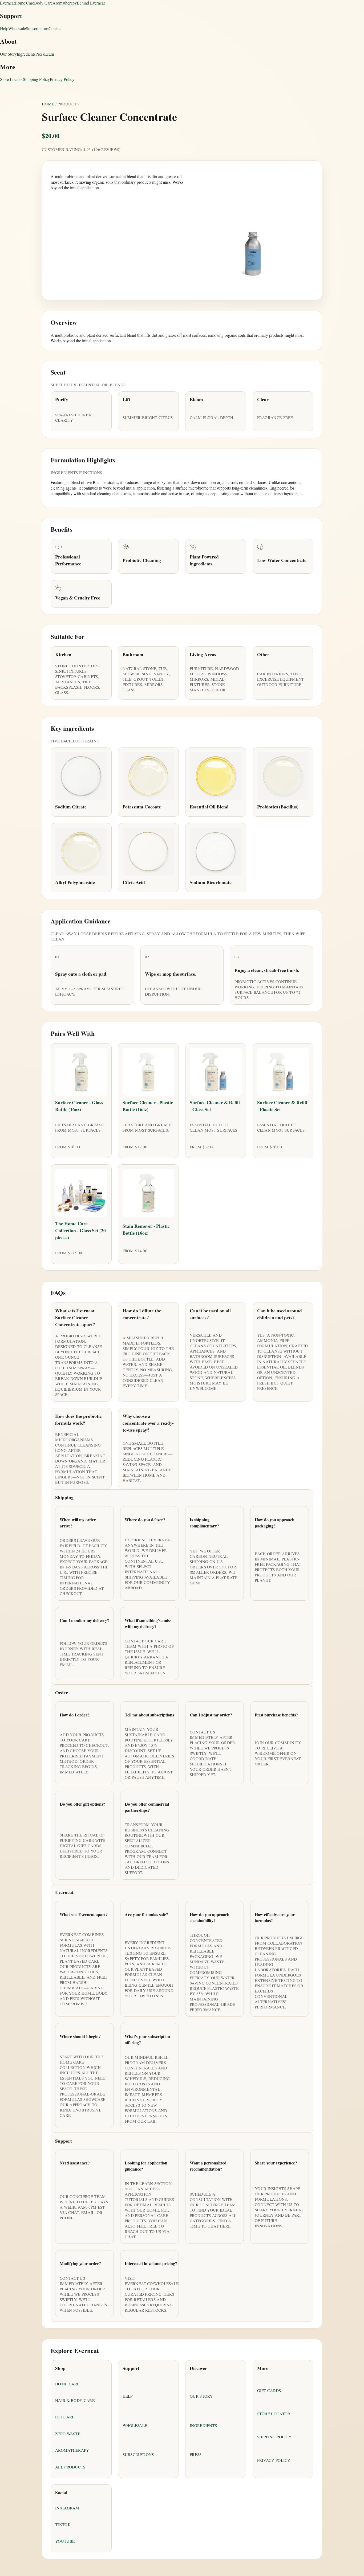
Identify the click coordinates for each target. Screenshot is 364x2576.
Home (48, 104)
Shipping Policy (36, 79)
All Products (70, 2467)
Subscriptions (37, 28)
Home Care (24, 3)
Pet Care (65, 2417)
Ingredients (26, 54)
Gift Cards (269, 2390)
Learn (49, 54)
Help (4, 28)
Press (40, 54)
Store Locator (11, 79)
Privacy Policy (62, 79)
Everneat (7, 3)
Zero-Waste (68, 2434)
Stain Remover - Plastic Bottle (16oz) (146, 1229)
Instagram (67, 2508)
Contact (55, 28)
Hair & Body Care (75, 2400)
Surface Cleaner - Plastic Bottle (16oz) (148, 1106)
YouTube (65, 2541)
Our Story (8, 54)
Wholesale (17, 28)
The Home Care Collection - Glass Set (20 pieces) (80, 1230)
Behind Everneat (91, 3)
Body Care (43, 3)
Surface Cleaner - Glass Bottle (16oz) (79, 1106)
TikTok (63, 2524)
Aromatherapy (65, 3)
